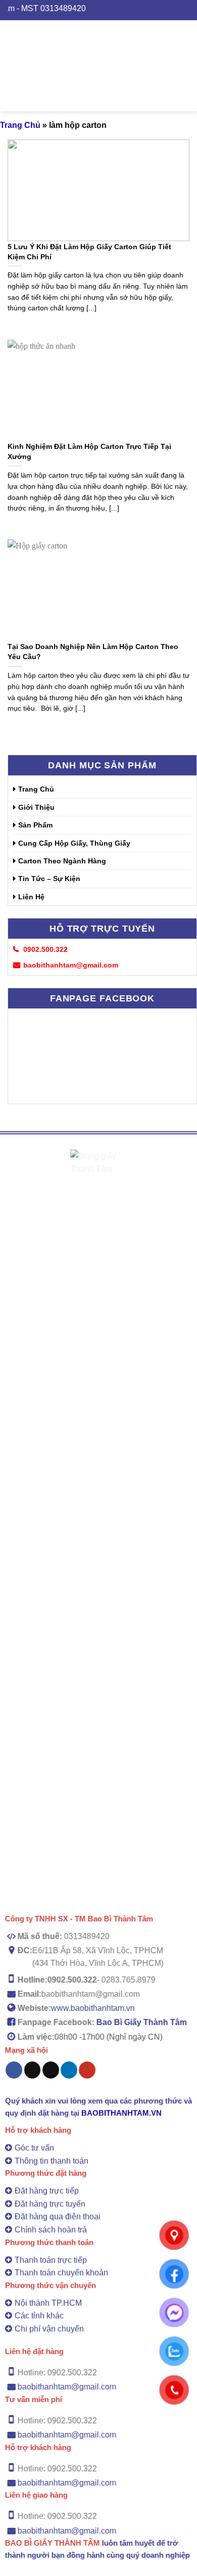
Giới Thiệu (36, 807)
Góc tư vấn (34, 2148)
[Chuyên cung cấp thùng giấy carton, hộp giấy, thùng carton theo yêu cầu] (105, 66)
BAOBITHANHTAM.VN (121, 2113)
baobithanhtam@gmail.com (67, 2387)
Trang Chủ (36, 789)
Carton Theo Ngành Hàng (62, 861)
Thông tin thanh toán (52, 2161)
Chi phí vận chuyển (49, 2329)
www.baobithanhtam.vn (93, 2008)
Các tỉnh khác (39, 2316)
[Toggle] (188, 843)
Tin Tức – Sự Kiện (49, 879)
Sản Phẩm (35, 825)
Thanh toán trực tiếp (51, 2260)
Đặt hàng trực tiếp (47, 2191)
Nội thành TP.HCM (48, 2303)
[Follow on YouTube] (87, 2070)
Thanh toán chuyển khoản (61, 2273)
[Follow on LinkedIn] (69, 2070)
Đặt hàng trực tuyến (50, 2204)
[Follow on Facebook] (14, 2070)
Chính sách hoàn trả (51, 2229)
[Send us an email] (51, 2070)
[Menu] (6, 65)
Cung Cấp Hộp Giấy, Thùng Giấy (74, 843)
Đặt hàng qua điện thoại (58, 2217)
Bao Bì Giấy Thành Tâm (142, 2022)
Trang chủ (20, 125)
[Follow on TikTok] (33, 2070)
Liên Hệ (31, 897)
